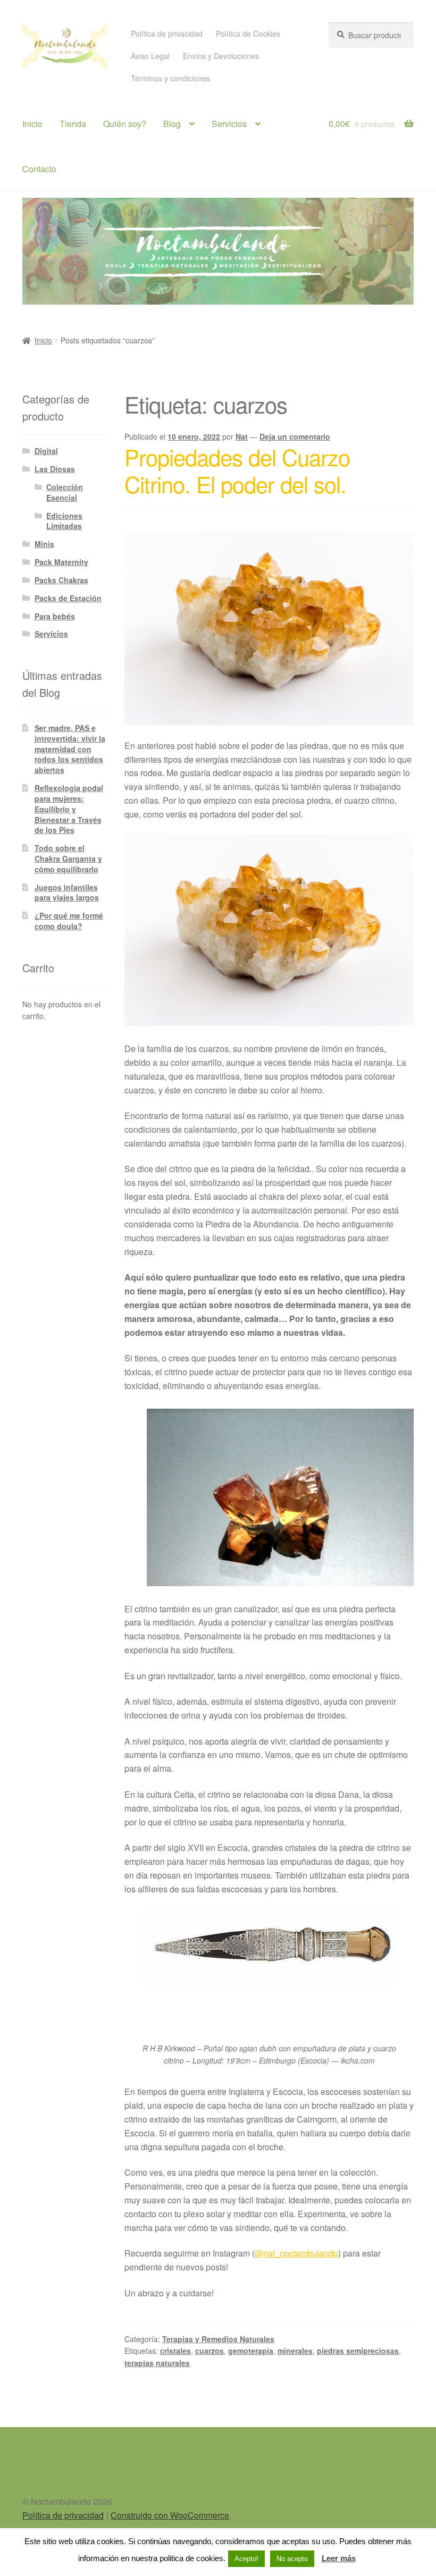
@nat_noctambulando (296, 2253)
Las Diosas (55, 469)
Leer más (339, 2558)
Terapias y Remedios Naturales (218, 2339)
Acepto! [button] (246, 2559)
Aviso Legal (150, 56)
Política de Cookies (248, 33)
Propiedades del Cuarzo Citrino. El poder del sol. (237, 470)
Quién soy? (125, 124)
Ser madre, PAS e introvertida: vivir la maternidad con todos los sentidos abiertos (70, 749)
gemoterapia (251, 2351)
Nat (242, 436)
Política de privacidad (167, 33)
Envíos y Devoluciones (221, 56)
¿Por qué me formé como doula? (69, 921)
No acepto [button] (292, 2559)
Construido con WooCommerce (170, 2515)
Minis (44, 544)
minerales (295, 2351)
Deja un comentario (295, 436)
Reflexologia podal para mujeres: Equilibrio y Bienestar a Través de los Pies (69, 809)
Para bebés (55, 616)
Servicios (229, 124)
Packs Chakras (61, 580)
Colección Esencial (65, 492)
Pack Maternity (61, 562)
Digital (46, 451)
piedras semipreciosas (358, 2351)
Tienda (73, 124)
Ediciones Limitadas (64, 521)
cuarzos (209, 2351)
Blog (172, 124)
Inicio (32, 124)
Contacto (39, 169)
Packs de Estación (68, 598)
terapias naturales (157, 2363)
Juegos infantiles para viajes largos (67, 893)
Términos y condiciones (170, 78)
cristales (175, 2351)
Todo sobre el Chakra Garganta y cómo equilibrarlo (68, 858)
